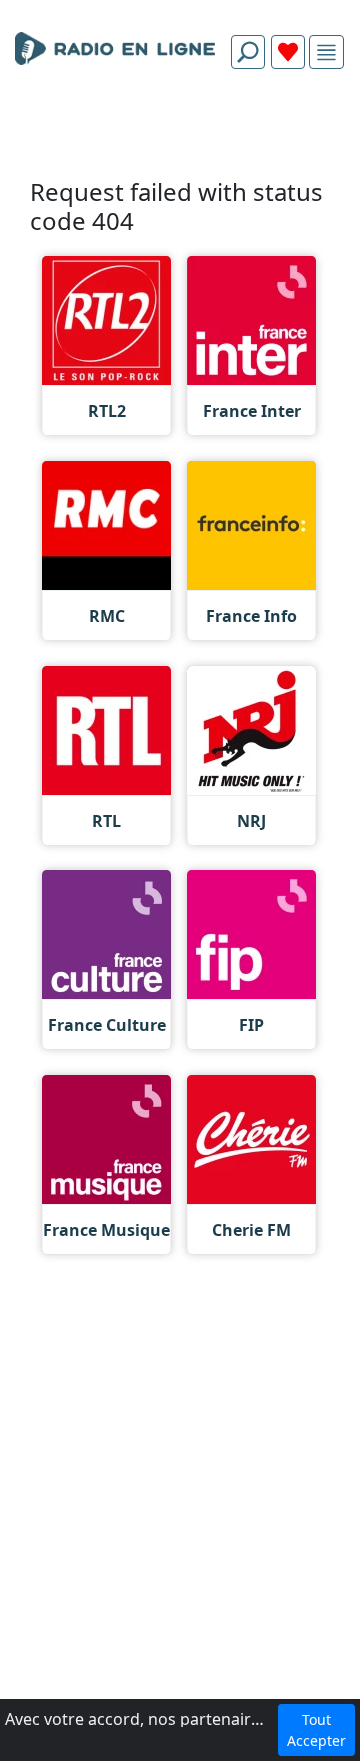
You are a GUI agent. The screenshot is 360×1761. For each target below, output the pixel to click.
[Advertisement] (180, 132)
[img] (326, 52)
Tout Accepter (316, 1730)
